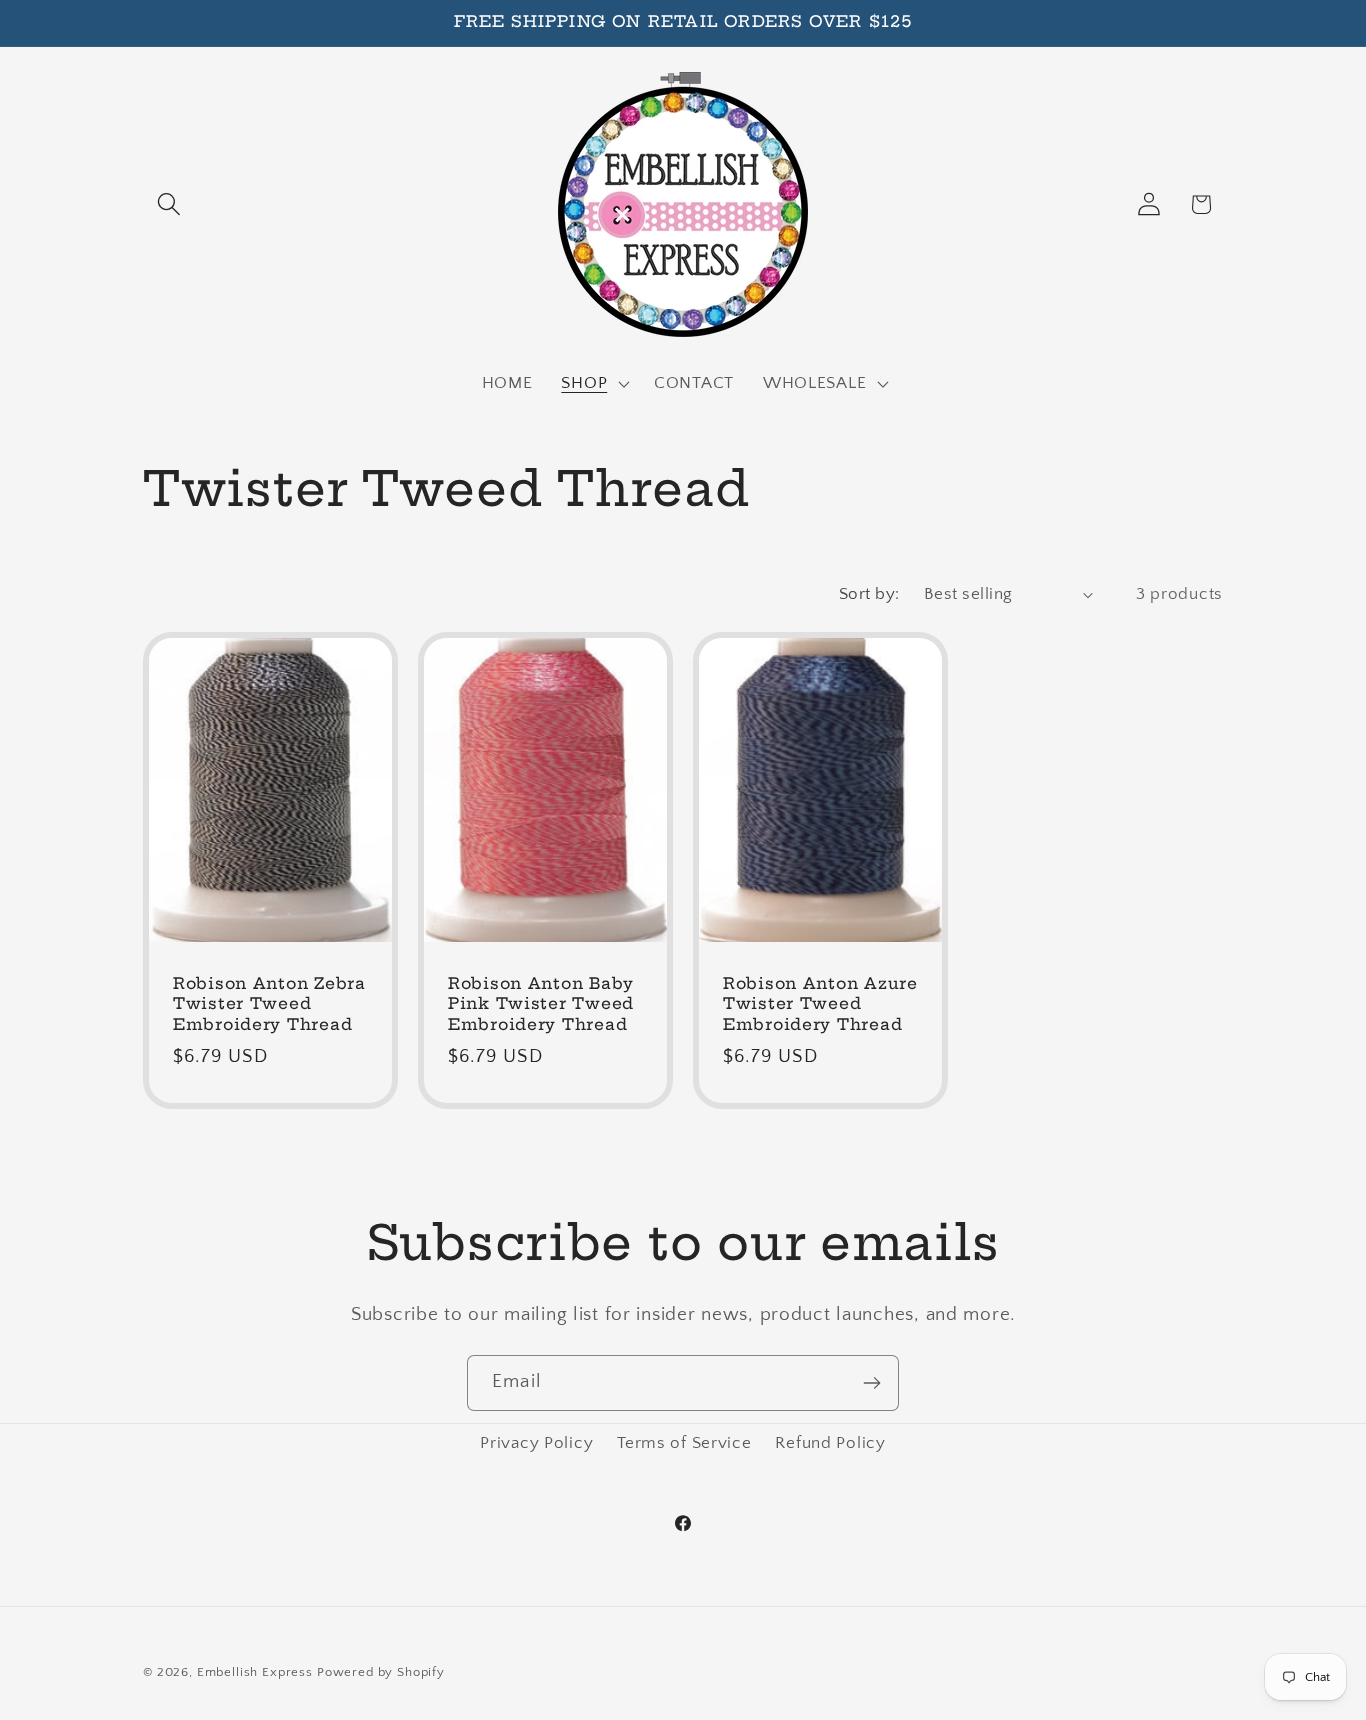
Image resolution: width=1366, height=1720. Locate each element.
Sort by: (869, 594)
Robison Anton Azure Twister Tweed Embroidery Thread (820, 1004)
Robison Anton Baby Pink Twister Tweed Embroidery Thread (541, 1004)
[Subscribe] (871, 1383)
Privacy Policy (536, 1443)
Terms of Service (684, 1443)
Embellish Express (255, 1672)
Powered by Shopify (381, 1672)
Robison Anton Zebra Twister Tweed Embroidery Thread (269, 1004)
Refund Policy (830, 1443)
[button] (169, 204)
